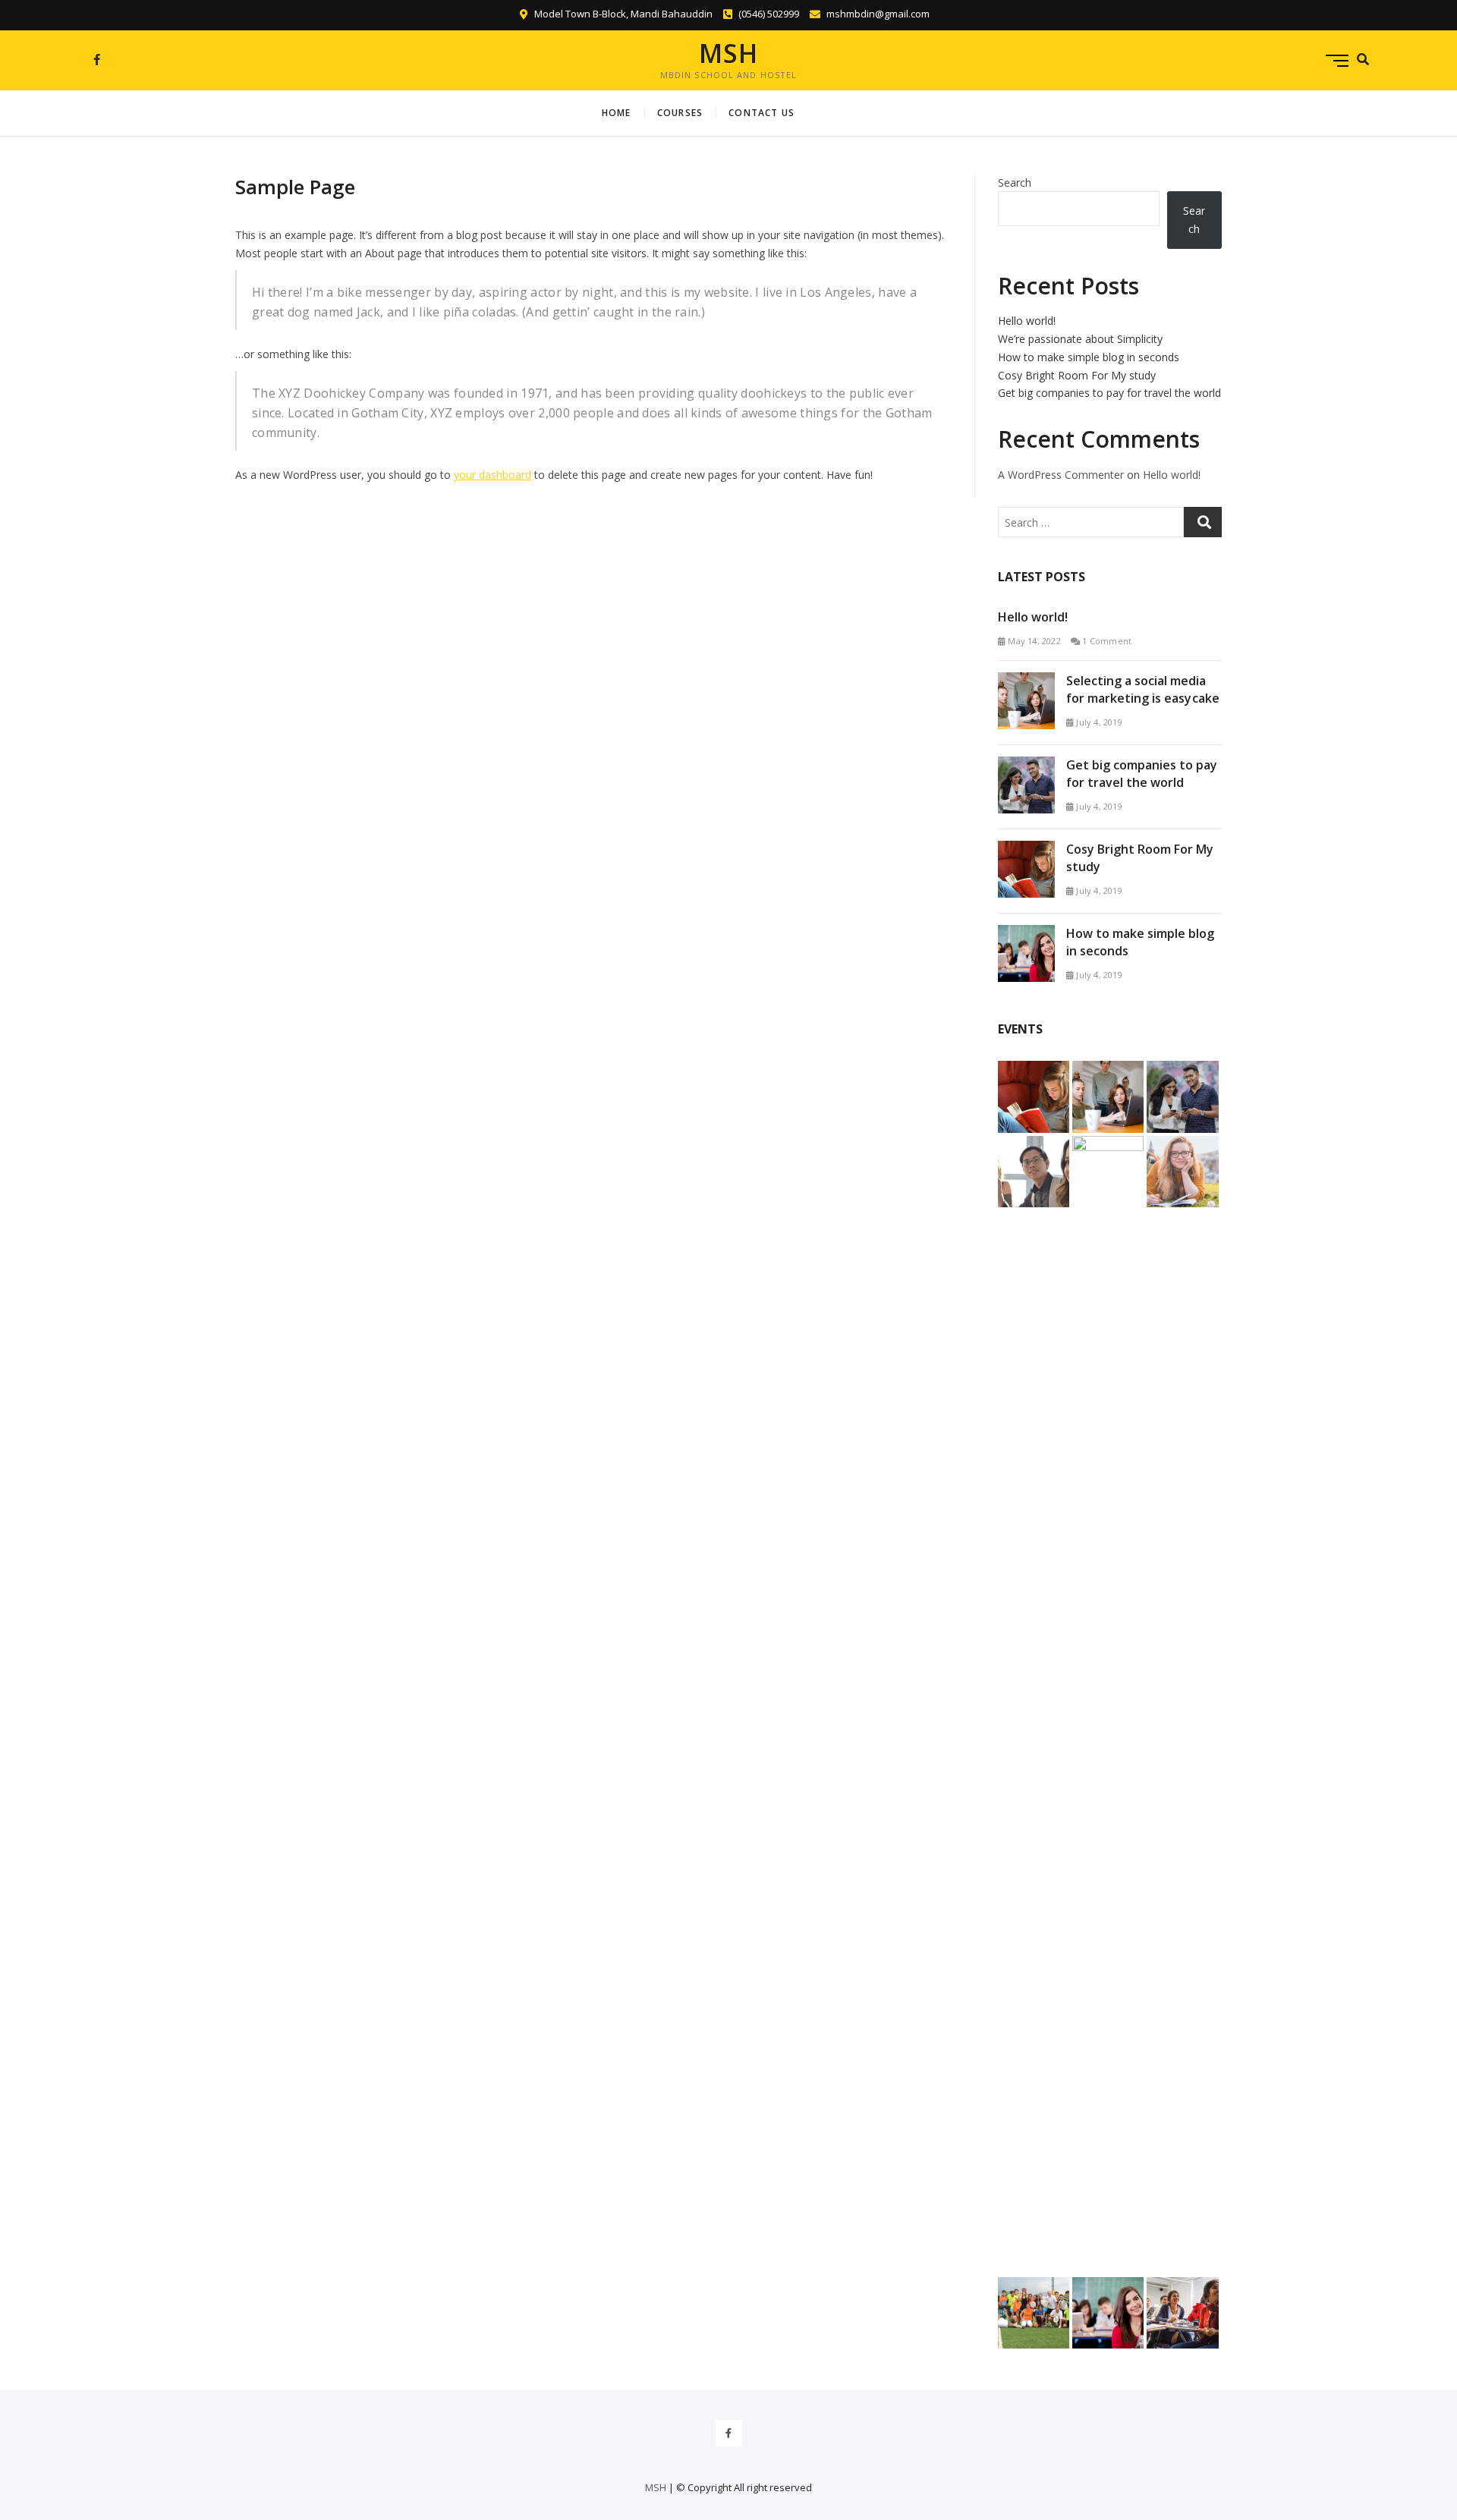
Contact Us (762, 113)
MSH (728, 53)
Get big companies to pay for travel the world (1109, 393)
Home (617, 113)
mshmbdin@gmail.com (877, 14)
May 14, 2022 (1033, 641)
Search (1015, 182)
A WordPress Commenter (1061, 475)
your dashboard (492, 475)
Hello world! (1027, 321)
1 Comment (1106, 641)
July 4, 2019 (1098, 722)
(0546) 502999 (768, 14)
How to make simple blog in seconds (1089, 357)
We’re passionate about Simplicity (1080, 339)
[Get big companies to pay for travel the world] (1026, 765)
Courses (680, 113)
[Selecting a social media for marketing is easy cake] (1026, 681)
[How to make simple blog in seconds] (1026, 934)
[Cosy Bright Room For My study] (1026, 849)
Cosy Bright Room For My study (1077, 375)
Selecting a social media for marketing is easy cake (1143, 689)
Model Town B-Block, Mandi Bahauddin (622, 14)
